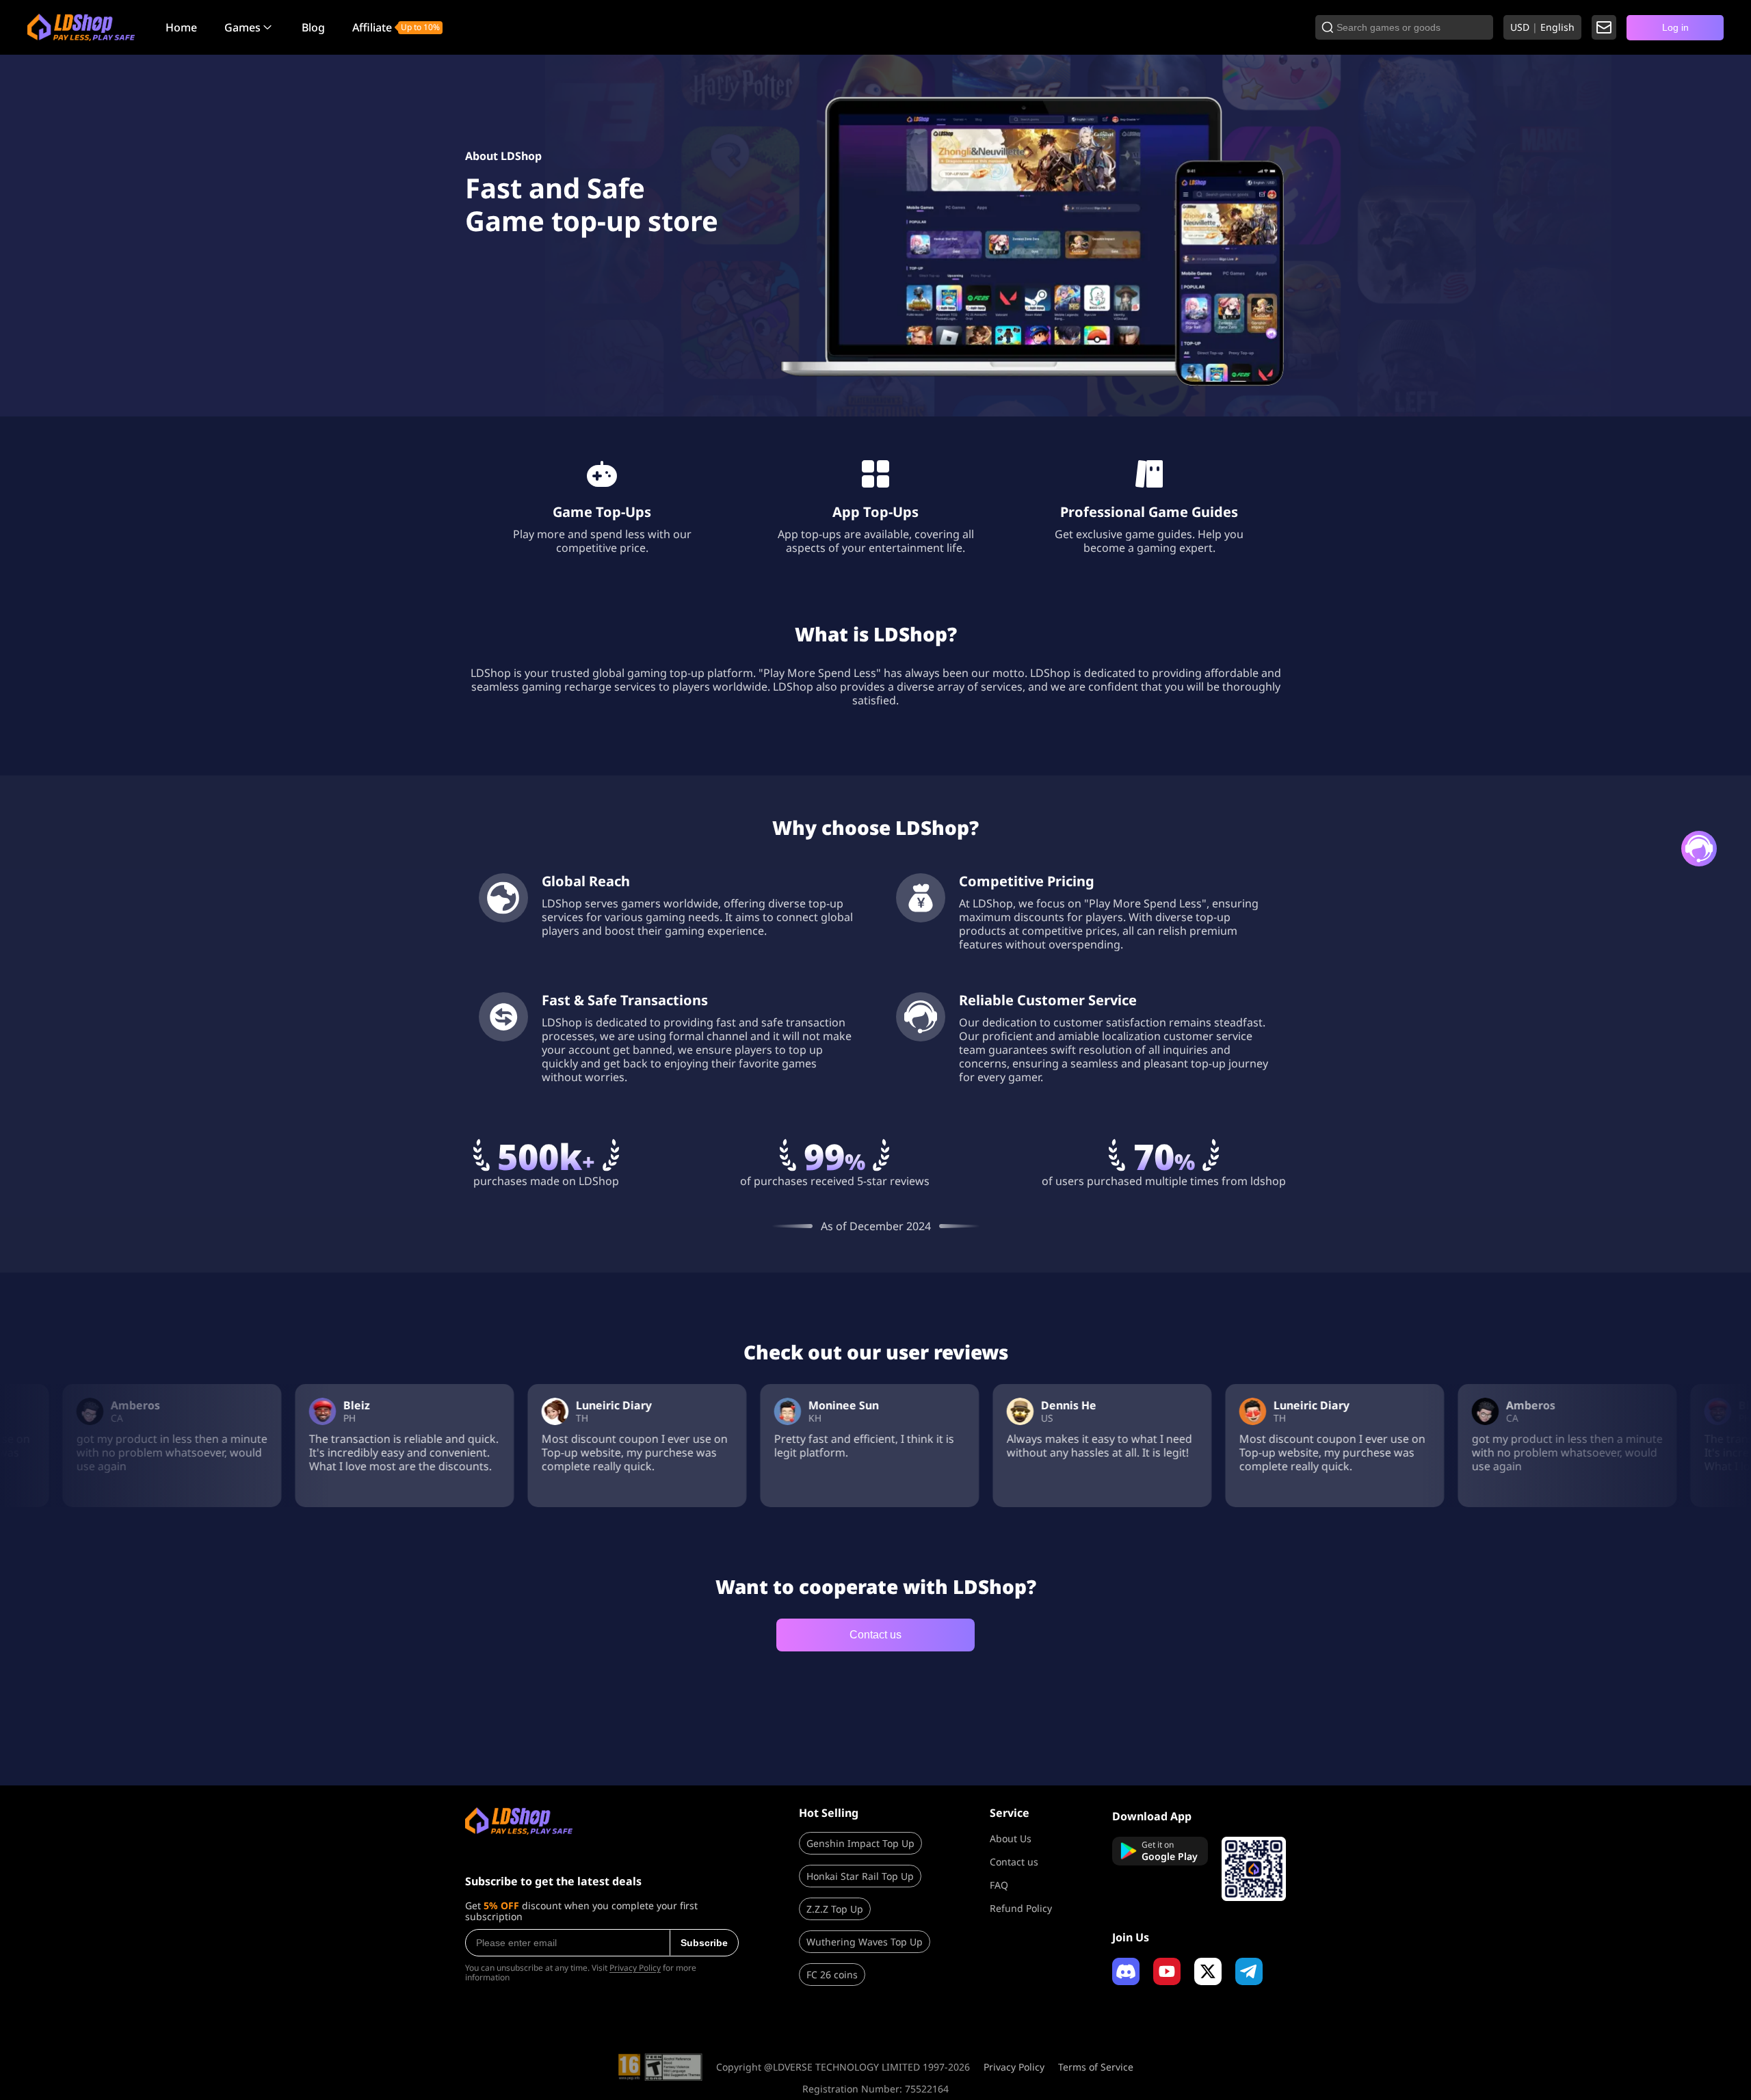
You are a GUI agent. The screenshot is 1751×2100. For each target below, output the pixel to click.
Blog (313, 27)
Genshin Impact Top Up (860, 1843)
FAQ (999, 1885)
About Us (1011, 1838)
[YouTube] (1167, 1971)
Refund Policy (1021, 1908)
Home (181, 27)
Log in (1675, 27)
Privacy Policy (635, 1968)
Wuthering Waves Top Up (865, 1942)
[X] (1208, 1971)
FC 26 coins (832, 1975)
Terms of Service (1096, 2067)
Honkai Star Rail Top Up (860, 1876)
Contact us (875, 1635)
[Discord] (1126, 1971)
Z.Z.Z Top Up (835, 1909)
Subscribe (704, 1943)
